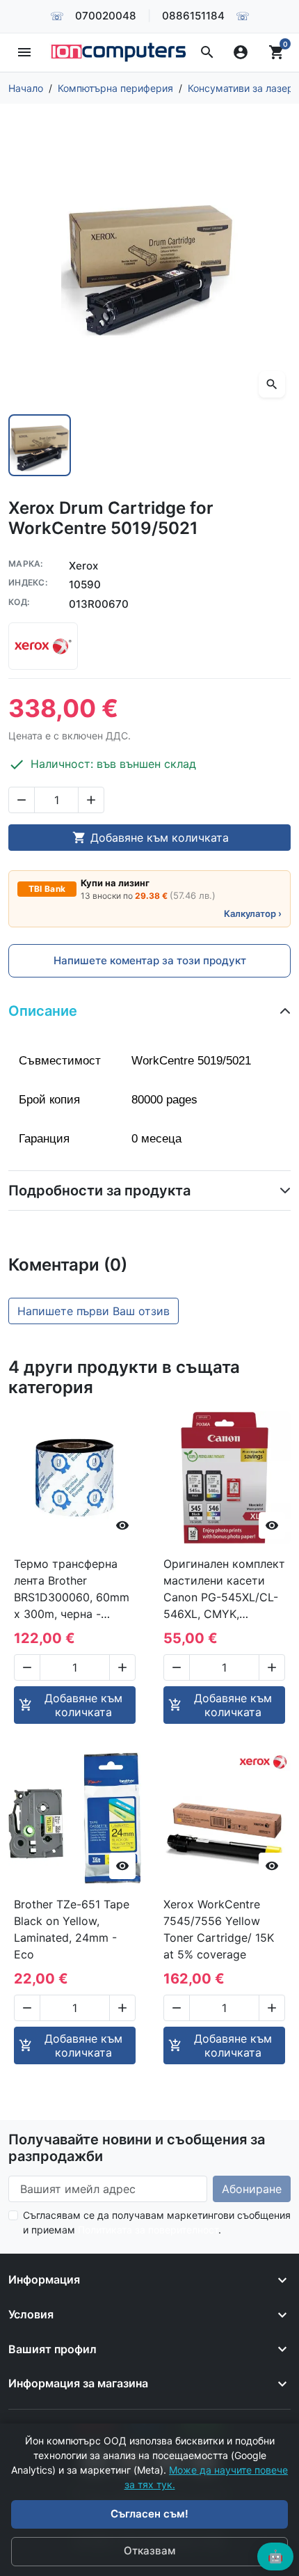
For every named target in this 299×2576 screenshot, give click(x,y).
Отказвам (149, 2551)
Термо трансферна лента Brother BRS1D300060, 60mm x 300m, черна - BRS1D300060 (72, 1589)
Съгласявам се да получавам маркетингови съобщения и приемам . (157, 2222)
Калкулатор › (253, 913)
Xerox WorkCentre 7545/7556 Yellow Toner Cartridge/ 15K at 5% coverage (219, 1929)
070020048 (106, 16)
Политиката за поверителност (148, 2230)
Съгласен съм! (149, 2514)
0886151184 (193, 16)
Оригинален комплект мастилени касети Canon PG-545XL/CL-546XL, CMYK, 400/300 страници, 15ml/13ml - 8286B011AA (224, 1589)
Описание (43, 1011)
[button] (207, 52)
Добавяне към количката (151, 838)
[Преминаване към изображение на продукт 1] (40, 446)
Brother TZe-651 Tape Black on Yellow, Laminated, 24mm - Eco (72, 1929)
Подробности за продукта (99, 1191)
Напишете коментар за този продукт (150, 960)
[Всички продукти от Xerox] (43, 646)
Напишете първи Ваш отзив (94, 1311)
